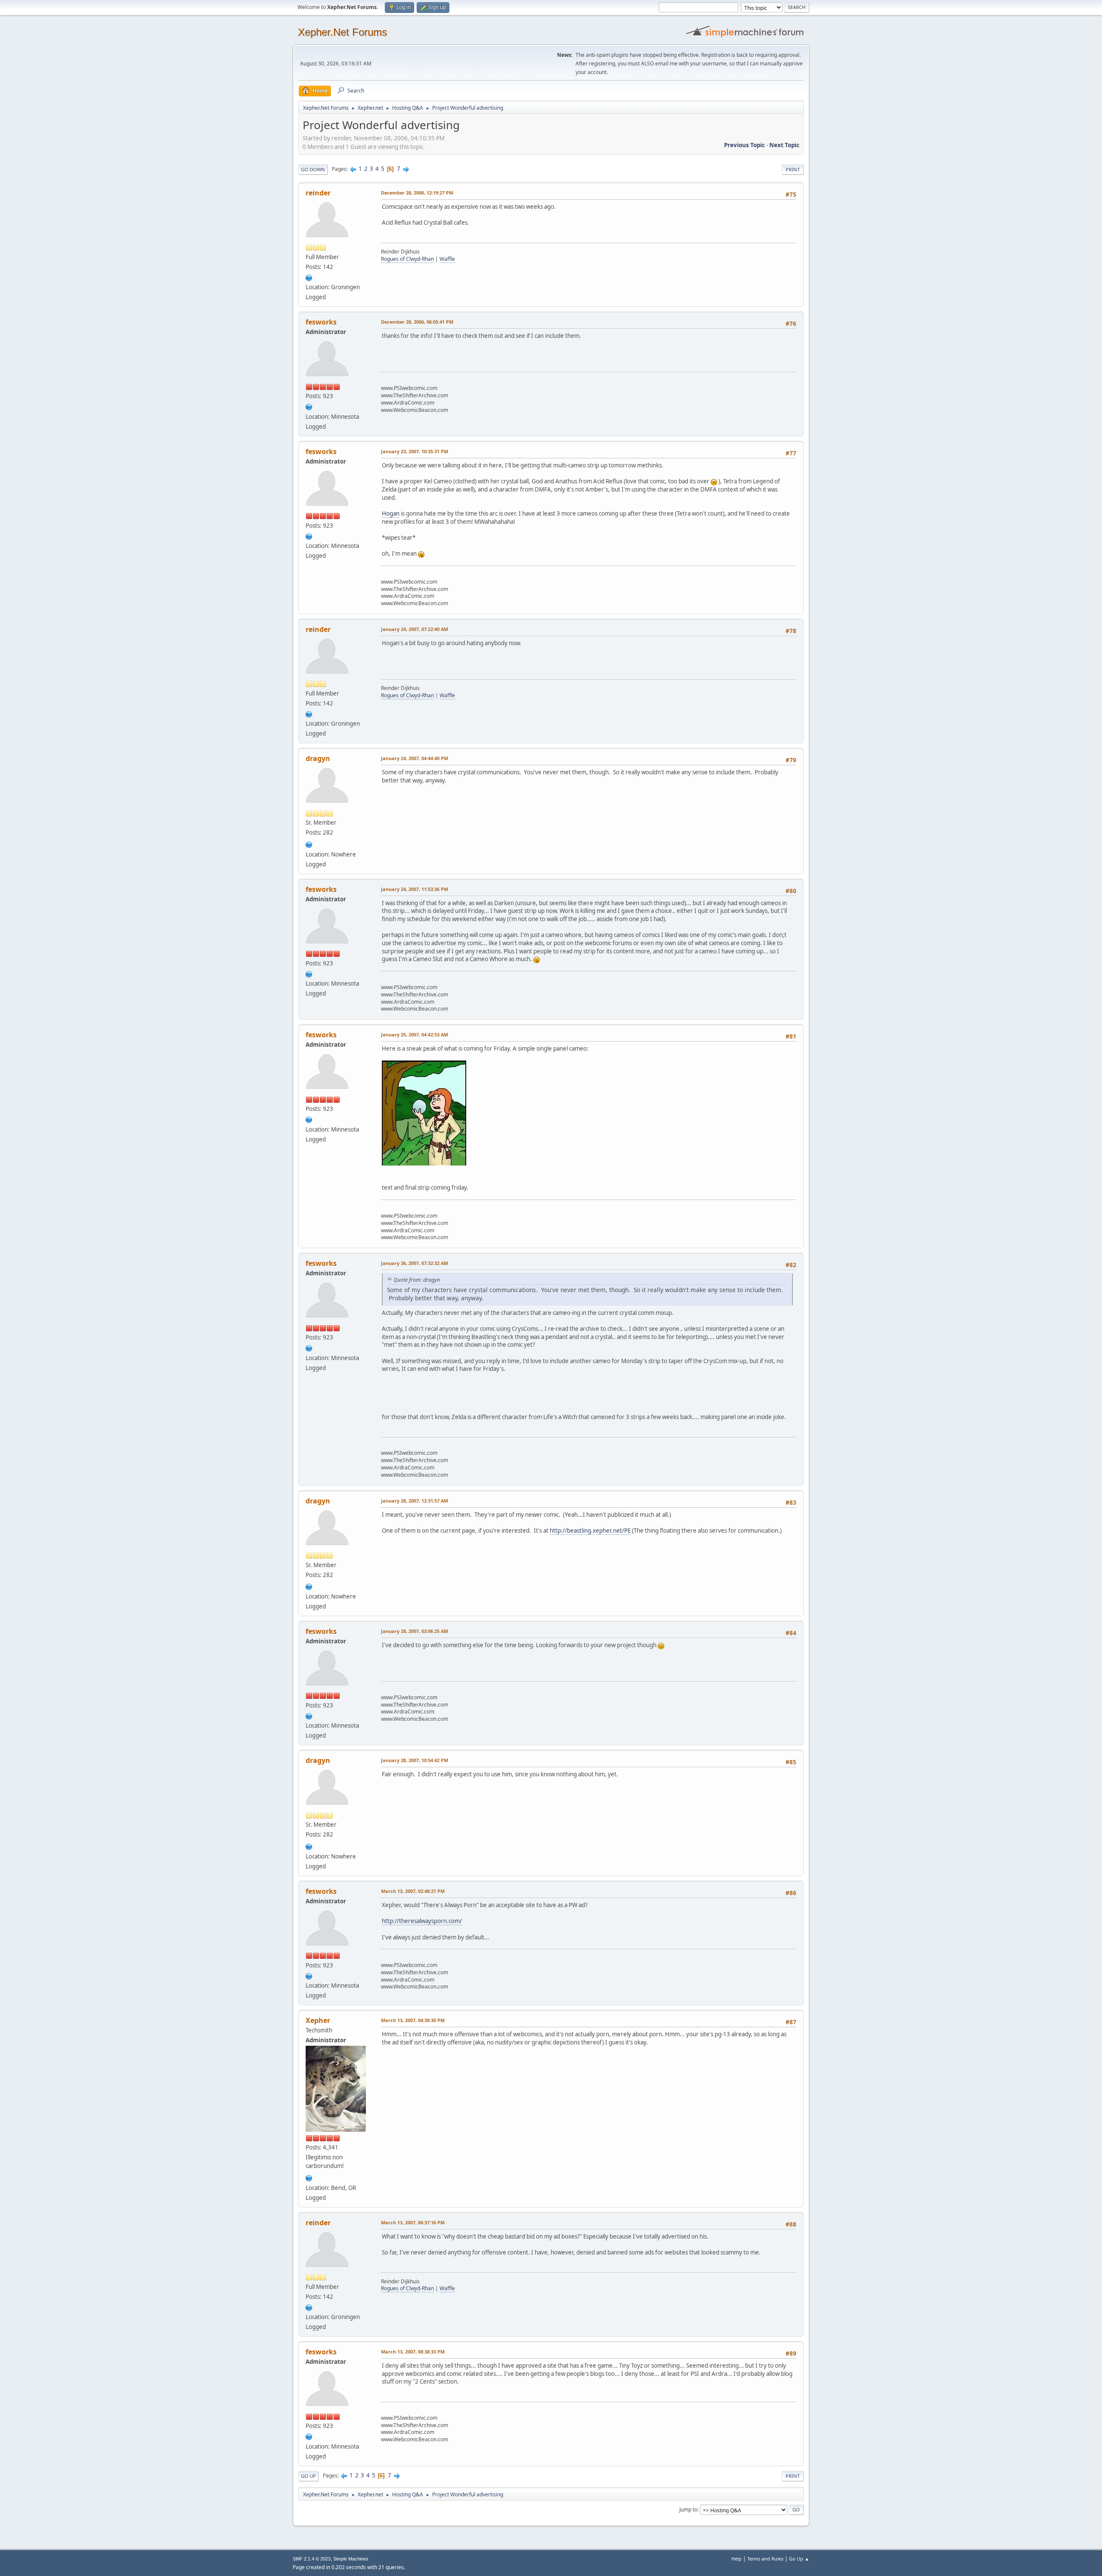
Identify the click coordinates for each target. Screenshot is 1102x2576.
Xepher (318, 2020)
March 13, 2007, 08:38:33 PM (413, 2352)
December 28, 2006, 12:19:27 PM (417, 193)
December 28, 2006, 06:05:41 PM (417, 322)
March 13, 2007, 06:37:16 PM (413, 2222)
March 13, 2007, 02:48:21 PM (413, 1891)
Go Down (313, 169)
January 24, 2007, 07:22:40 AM (415, 629)
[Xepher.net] (309, 2177)
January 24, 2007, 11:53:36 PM (415, 889)
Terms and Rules (765, 2559)
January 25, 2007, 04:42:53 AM (415, 1034)
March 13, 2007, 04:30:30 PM (413, 2020)
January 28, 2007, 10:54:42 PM (415, 1760)
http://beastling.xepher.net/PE (590, 1531)
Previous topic (744, 145)
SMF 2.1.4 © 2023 (312, 2559)
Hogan (391, 513)
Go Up (308, 2476)
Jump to (688, 2510)
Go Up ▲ (799, 2559)
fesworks (321, 322)
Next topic (784, 145)
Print (793, 169)
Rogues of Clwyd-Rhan (407, 259)
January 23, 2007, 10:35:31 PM (415, 451)
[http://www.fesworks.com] (309, 406)
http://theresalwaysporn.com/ (422, 1921)
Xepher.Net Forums (342, 32)
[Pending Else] (309, 844)
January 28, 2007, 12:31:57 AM (415, 1501)
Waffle (447, 259)
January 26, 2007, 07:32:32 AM (415, 1263)
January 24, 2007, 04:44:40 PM (415, 758)
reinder (318, 193)
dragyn (318, 758)
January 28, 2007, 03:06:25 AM (415, 1631)
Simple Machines (351, 2559)
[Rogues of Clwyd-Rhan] (309, 277)
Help (737, 2559)
